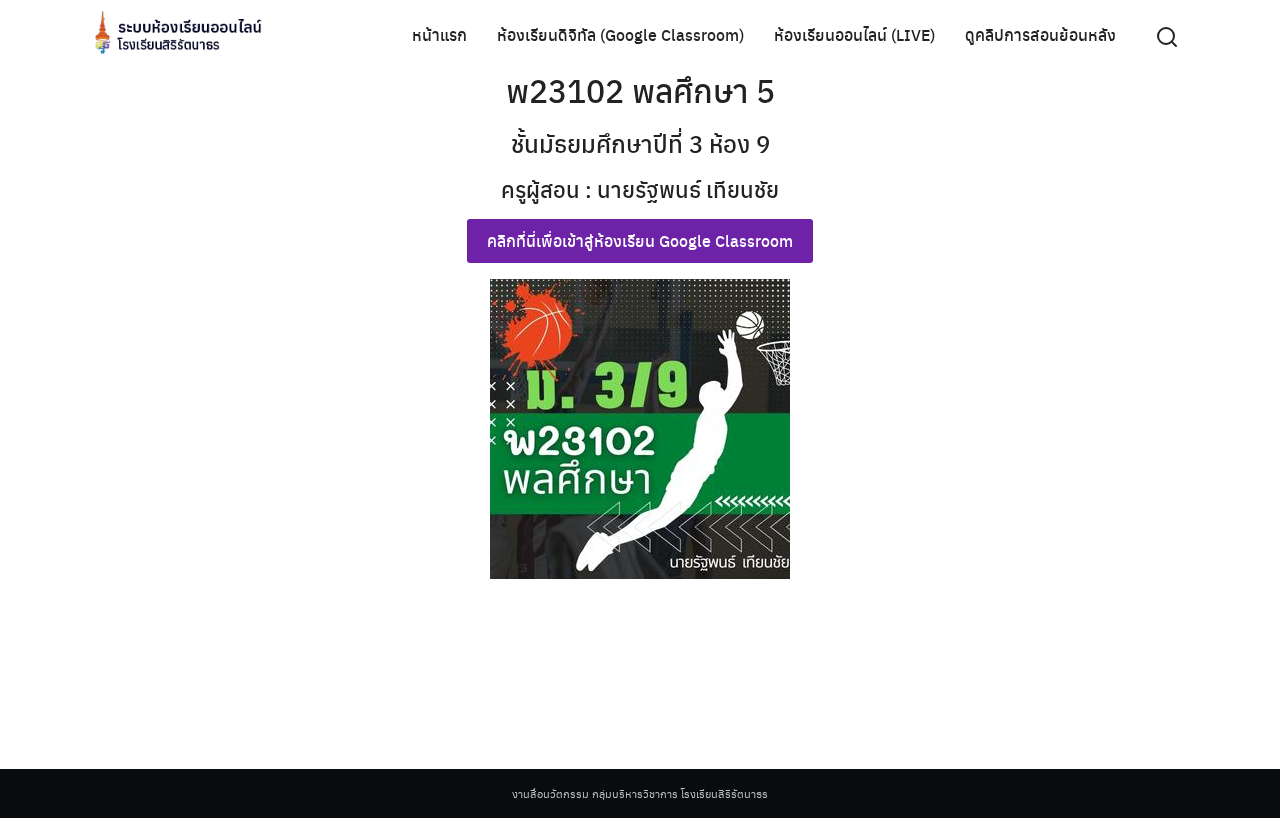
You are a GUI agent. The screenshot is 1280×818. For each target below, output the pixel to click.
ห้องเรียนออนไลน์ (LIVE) (854, 34)
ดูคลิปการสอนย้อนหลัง (1040, 34)
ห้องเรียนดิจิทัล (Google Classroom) (620, 34)
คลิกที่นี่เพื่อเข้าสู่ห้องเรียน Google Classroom (640, 240)
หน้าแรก (439, 34)
